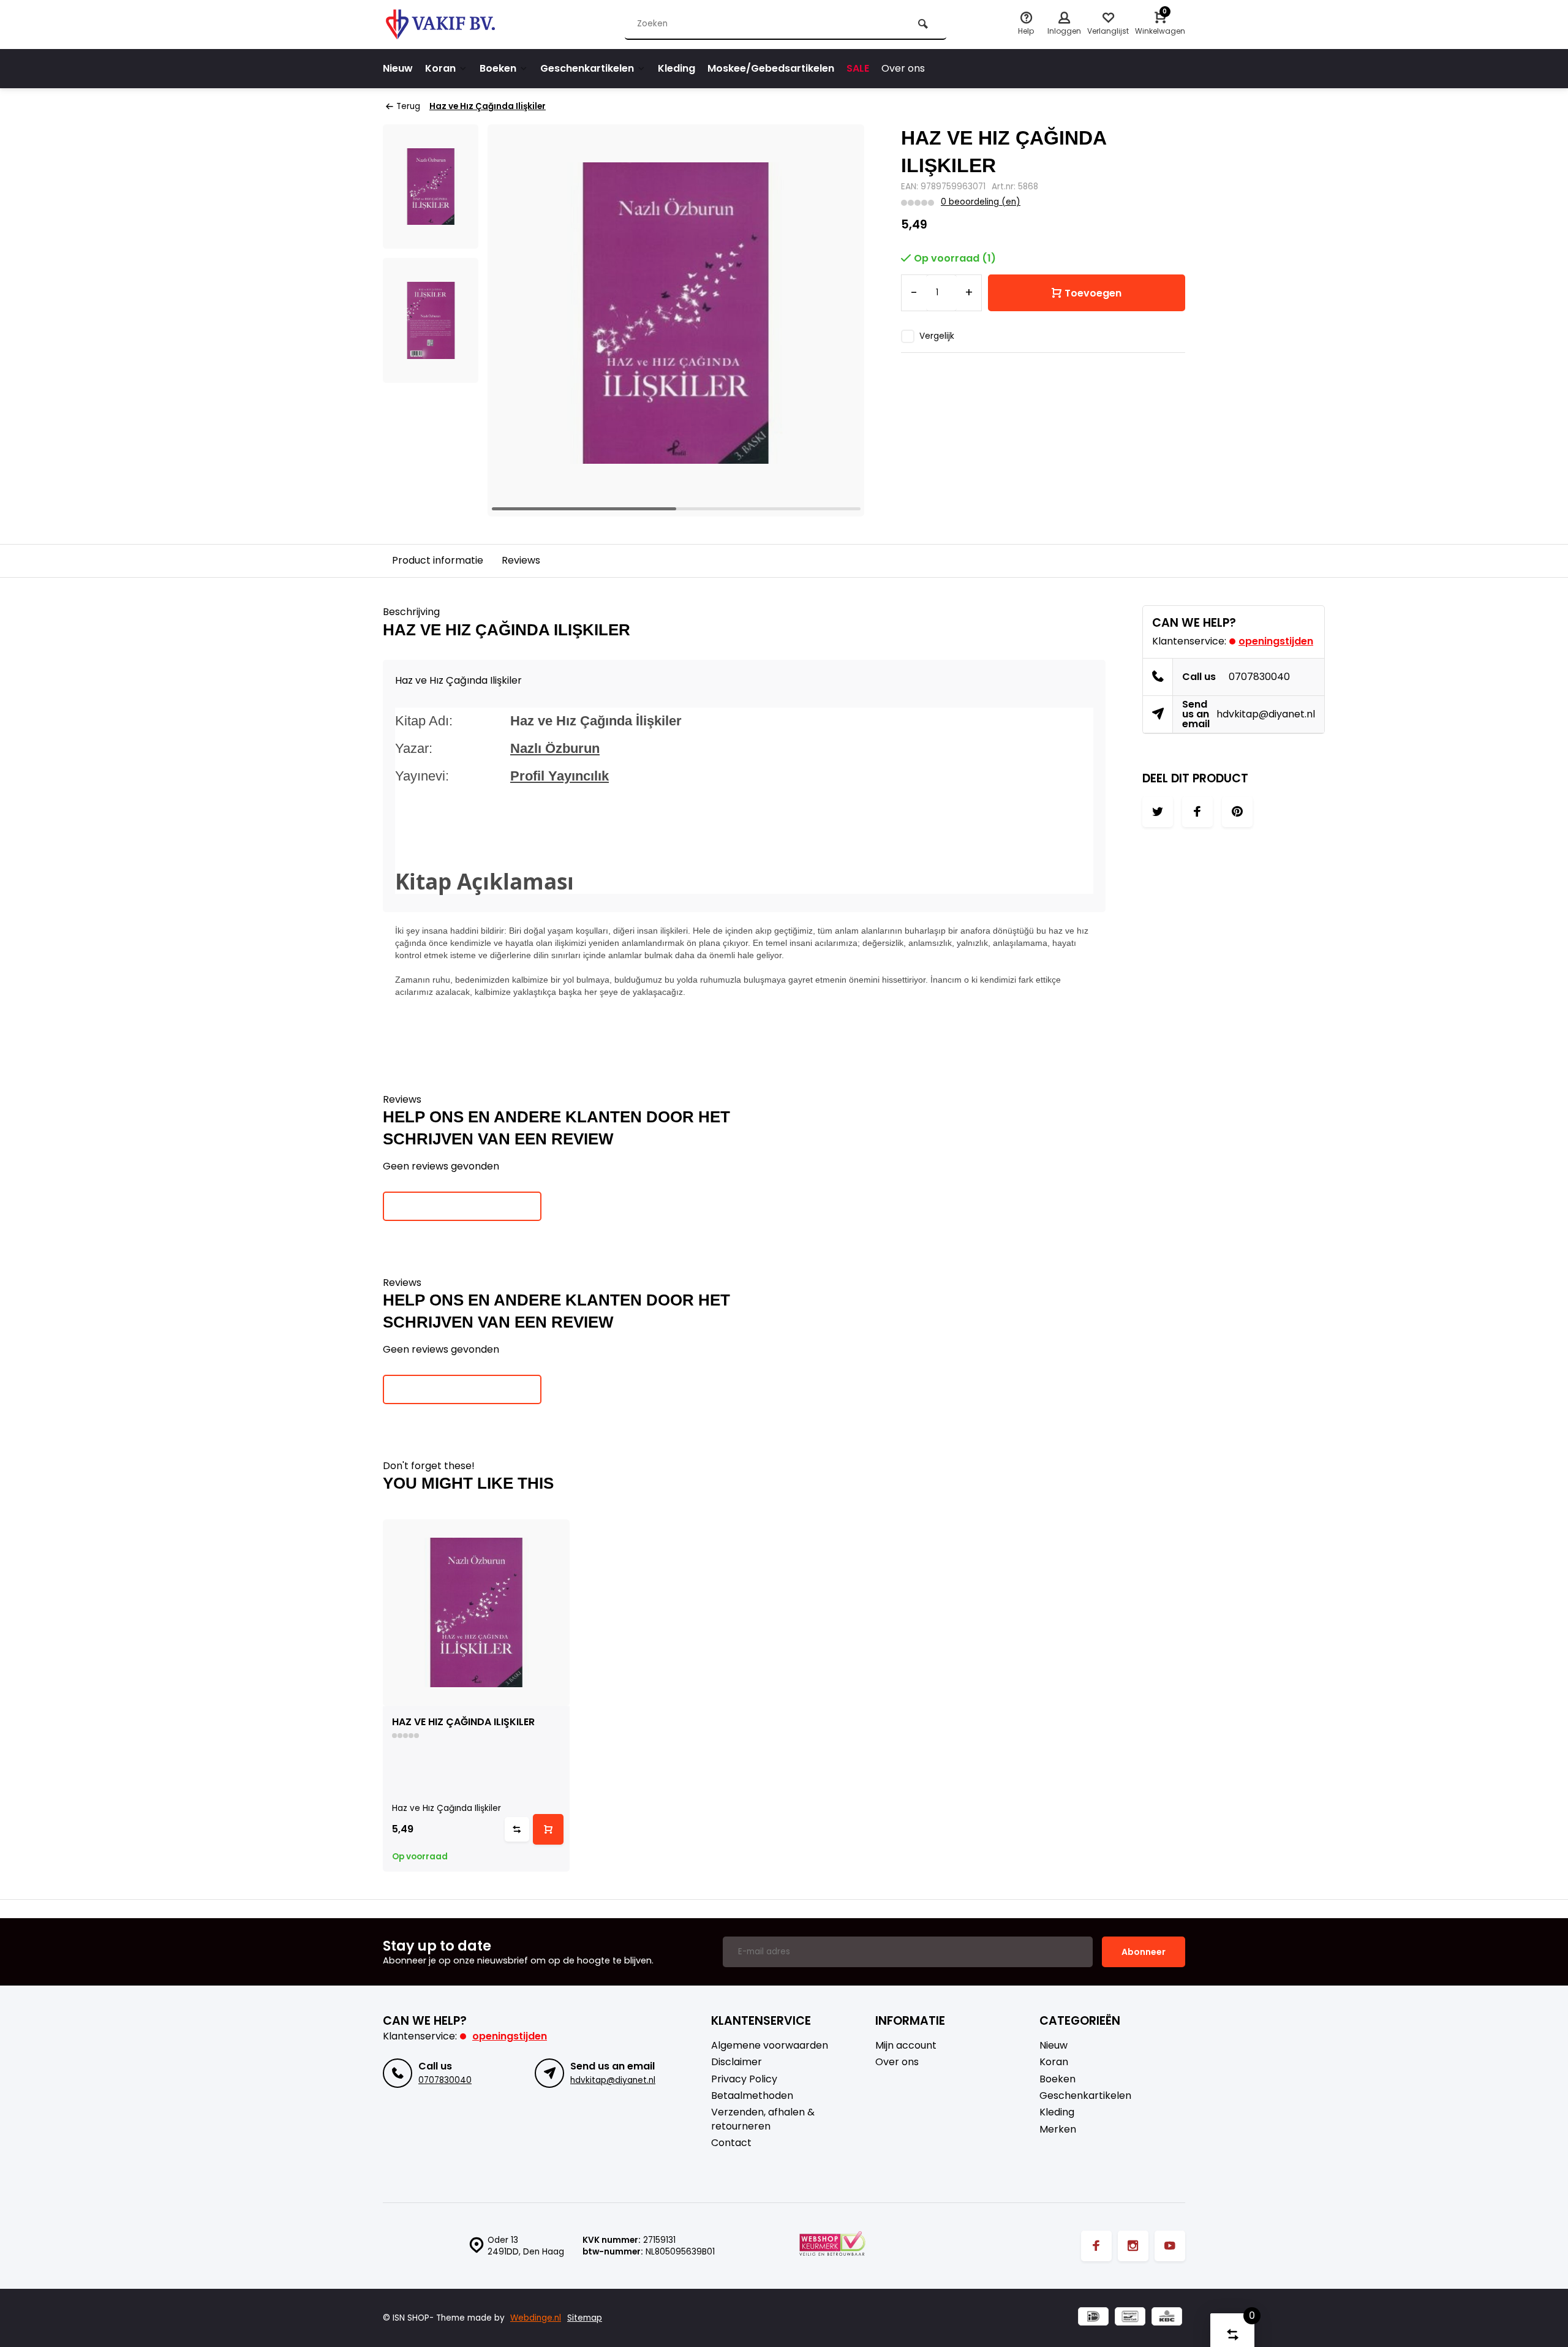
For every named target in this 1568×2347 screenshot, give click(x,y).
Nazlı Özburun (555, 748)
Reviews (521, 560)
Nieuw (398, 68)
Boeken (498, 68)
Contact (731, 2143)
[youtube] (1170, 2246)
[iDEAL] (1093, 2318)
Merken (1058, 2130)
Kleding (677, 68)
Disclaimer (737, 2062)
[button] (840, 320)
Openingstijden (1276, 641)
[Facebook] (1096, 2246)
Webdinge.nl (536, 2318)
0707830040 (1259, 677)
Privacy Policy (744, 2079)
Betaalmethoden (752, 2096)
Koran (440, 68)
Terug (408, 106)
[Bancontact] (1130, 2318)
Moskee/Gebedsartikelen (771, 68)
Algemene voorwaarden (770, 2046)
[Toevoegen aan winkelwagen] (548, 1829)
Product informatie (438, 560)
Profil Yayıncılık (560, 776)
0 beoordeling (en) (981, 202)
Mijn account (906, 2046)
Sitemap (585, 2318)
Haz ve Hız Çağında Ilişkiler (488, 106)
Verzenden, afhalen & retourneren (763, 2119)
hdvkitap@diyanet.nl (1266, 714)
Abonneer (1144, 1952)
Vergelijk (937, 336)
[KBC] (1167, 2318)
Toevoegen (1093, 293)
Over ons (903, 68)
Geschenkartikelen (587, 68)
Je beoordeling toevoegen (462, 1206)
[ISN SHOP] (456, 25)
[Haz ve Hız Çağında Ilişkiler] (476, 1613)
